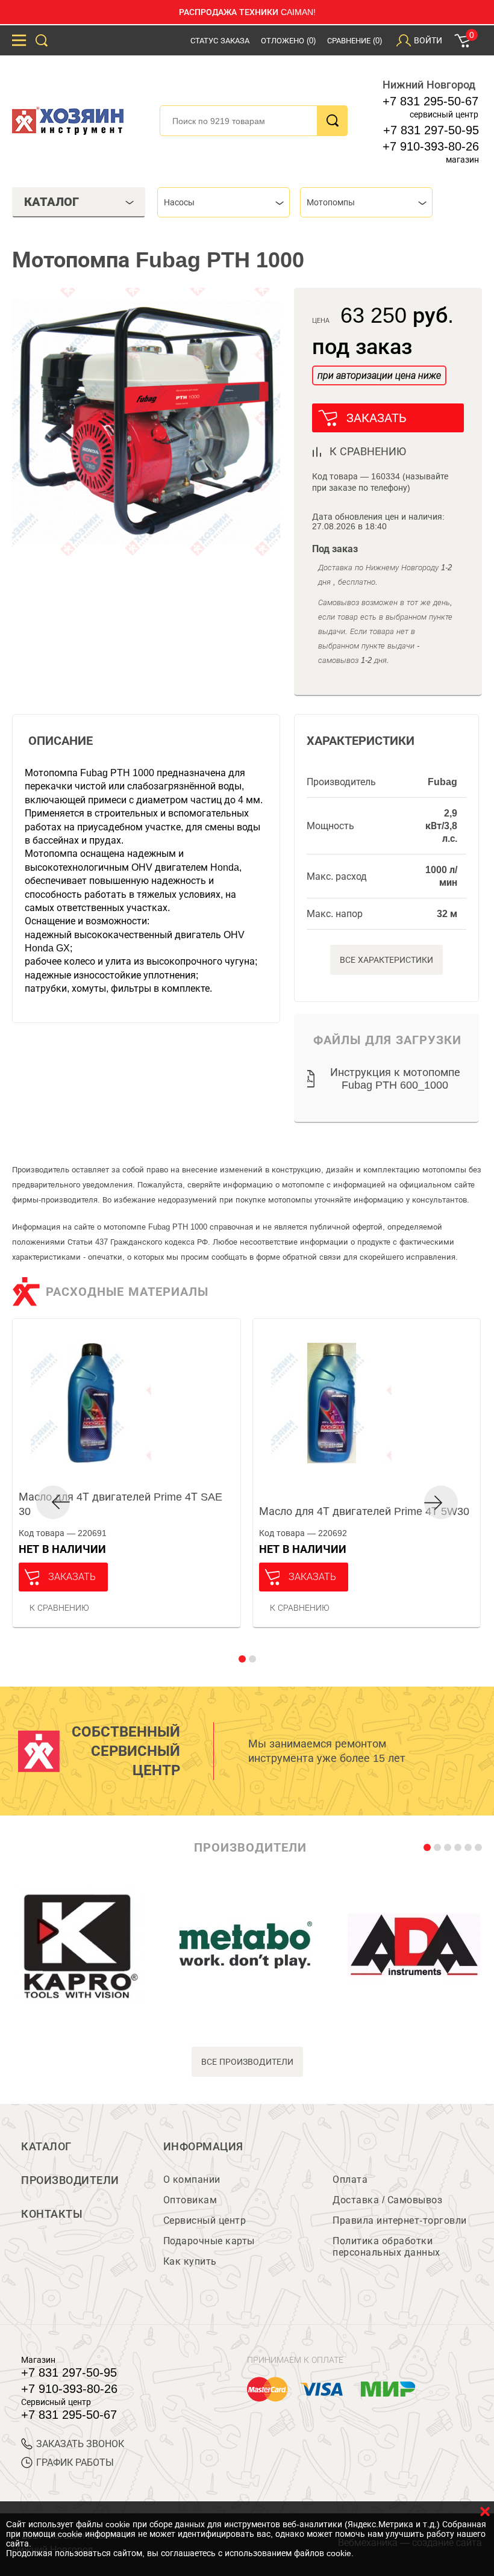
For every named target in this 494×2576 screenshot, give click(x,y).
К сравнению (59, 1608)
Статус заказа (220, 41)
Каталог (46, 2147)
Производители (70, 2180)
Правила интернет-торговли (400, 2220)
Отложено (288, 41)
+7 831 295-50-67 (430, 101)
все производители (247, 2062)
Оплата (350, 2179)
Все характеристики (386, 960)
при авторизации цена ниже (379, 375)
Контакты (52, 2214)
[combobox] (224, 202)
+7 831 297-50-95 (431, 130)
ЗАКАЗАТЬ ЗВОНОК (80, 2444)
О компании (192, 2179)
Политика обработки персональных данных (386, 2247)
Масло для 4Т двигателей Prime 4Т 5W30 (364, 1511)
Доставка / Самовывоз (387, 2200)
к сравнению (368, 452)
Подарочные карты (209, 2241)
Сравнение (355, 41)
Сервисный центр (205, 2220)
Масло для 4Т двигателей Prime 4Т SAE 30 (120, 1504)
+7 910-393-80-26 (431, 146)
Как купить (190, 2261)
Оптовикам (190, 2200)
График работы (75, 2462)
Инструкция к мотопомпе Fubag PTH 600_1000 (395, 1079)
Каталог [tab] (52, 202)
